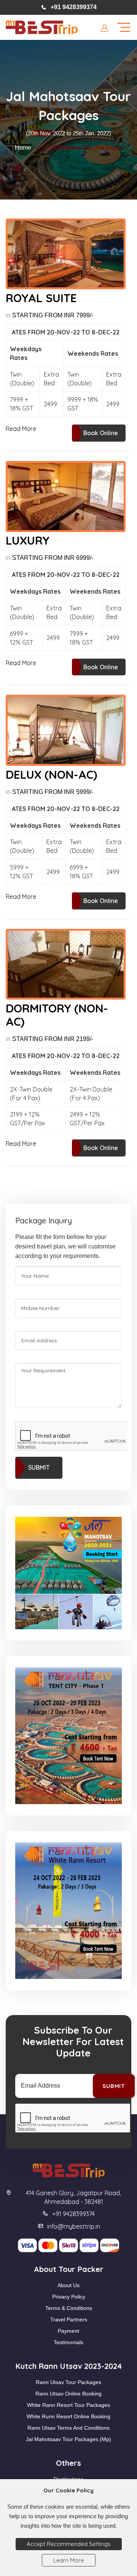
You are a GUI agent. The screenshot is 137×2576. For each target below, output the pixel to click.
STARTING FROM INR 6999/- (53, 558)
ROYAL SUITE (41, 298)
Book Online (101, 433)
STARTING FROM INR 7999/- (53, 315)
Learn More (69, 2560)
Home (23, 148)
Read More (21, 429)
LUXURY (28, 541)
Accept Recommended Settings (69, 2544)
